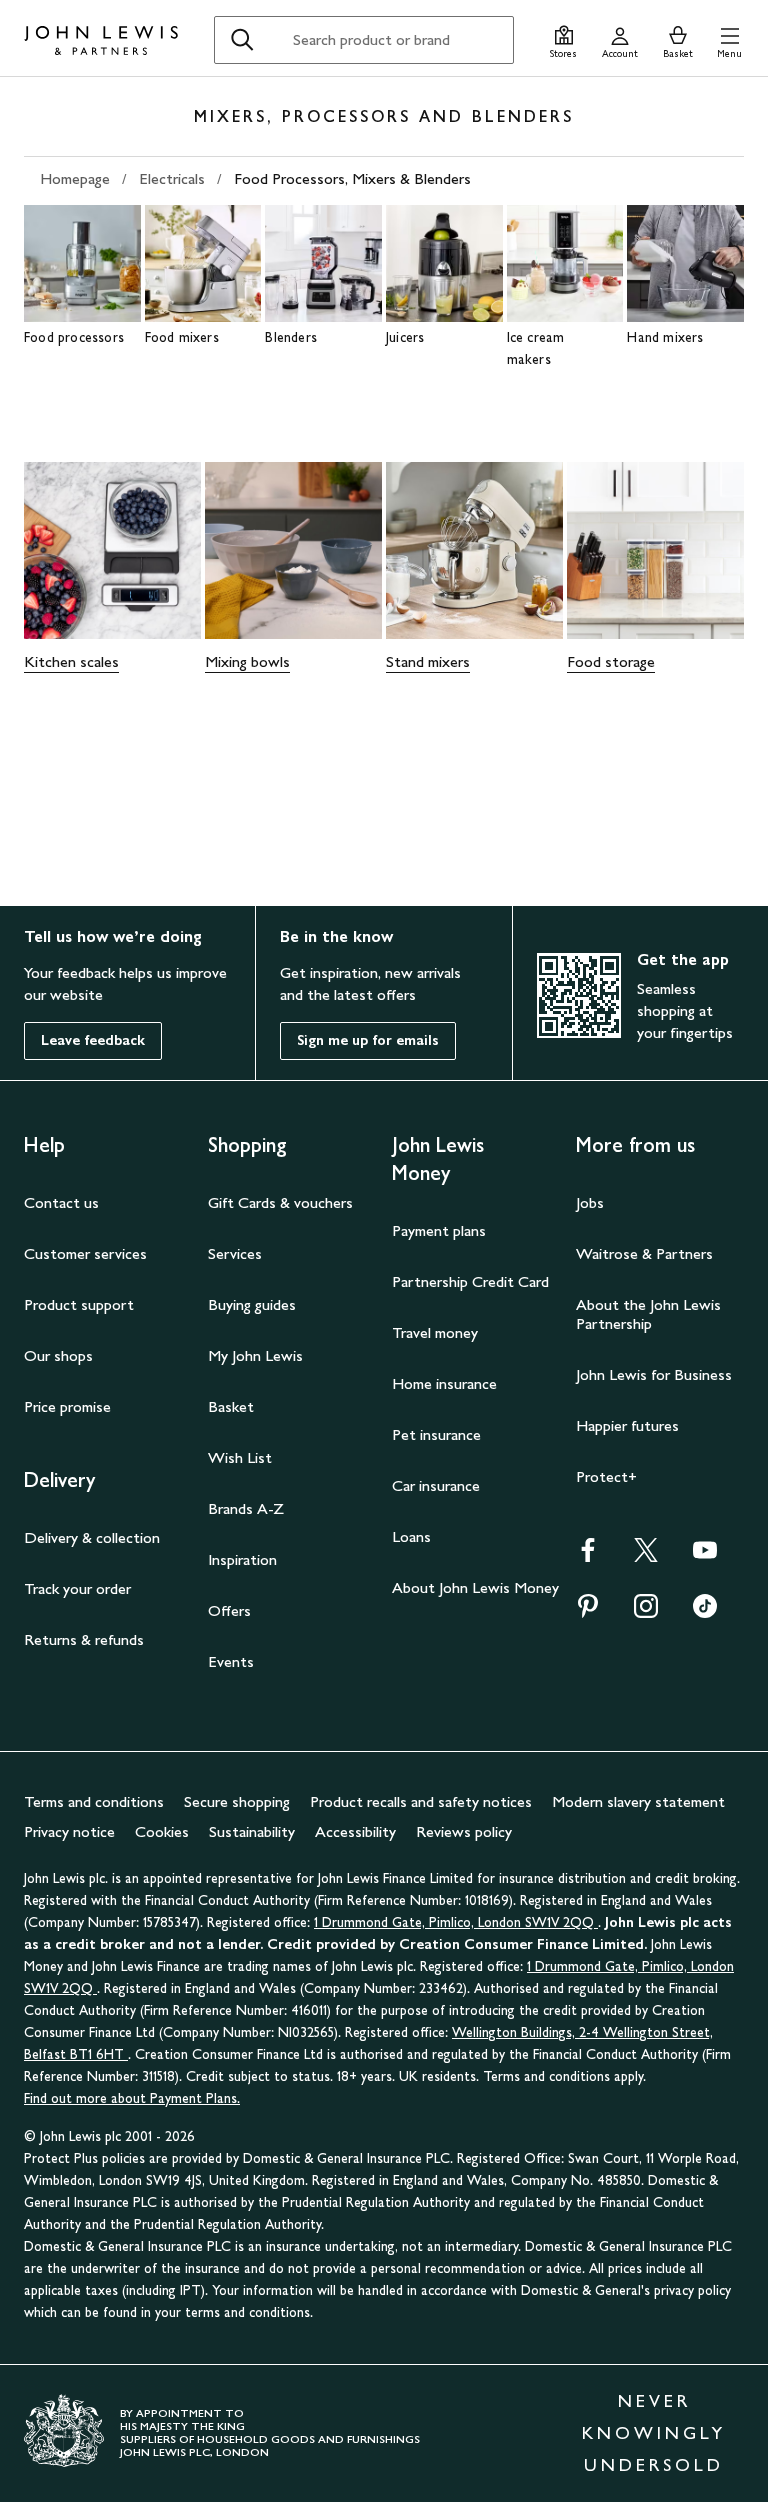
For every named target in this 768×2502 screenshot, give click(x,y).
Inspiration (242, 1559)
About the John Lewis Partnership (648, 1314)
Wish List (240, 1457)
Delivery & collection (92, 1537)
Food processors (74, 337)
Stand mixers (428, 661)
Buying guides (252, 1304)
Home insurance (444, 1383)
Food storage (611, 661)
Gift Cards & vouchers (280, 1202)
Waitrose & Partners (644, 1253)
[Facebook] (588, 1556)
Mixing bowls (247, 661)
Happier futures (627, 1425)
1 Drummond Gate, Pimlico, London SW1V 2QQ (456, 1922)
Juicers (405, 337)
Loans (411, 1536)
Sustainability (252, 1831)
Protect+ (606, 1476)
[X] (646, 1556)
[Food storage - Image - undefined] (655, 550)
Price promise (67, 1406)
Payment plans (439, 1230)
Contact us (61, 1202)
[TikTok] (705, 1612)
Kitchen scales (71, 661)
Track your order (77, 1588)
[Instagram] (646, 1612)
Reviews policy (464, 1831)
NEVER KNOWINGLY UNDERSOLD (654, 2433)
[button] (729, 39)
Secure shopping (237, 1801)
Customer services (85, 1253)
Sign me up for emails (368, 1040)
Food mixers (182, 337)
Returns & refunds (84, 1639)
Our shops (58, 1355)
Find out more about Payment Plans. (132, 2098)
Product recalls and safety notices (421, 1801)
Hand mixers (665, 337)
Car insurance (436, 1485)
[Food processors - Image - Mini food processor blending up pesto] (82, 263)
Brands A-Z (246, 1508)
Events (231, 1661)
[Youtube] (705, 1556)
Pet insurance (436, 1434)
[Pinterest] (588, 1612)
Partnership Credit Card (470, 1281)
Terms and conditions (94, 1801)
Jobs (590, 1202)
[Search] (242, 40)
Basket (231, 1406)
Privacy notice (69, 1831)
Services (235, 1253)
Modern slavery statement (638, 1801)
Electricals (172, 178)
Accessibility (355, 1831)
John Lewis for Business (654, 1374)
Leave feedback (93, 1040)
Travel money (435, 1332)
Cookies (162, 1831)
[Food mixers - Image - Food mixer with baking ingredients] (203, 263)
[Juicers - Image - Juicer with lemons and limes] (444, 263)
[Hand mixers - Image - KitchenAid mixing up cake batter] (685, 263)
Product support (79, 1304)
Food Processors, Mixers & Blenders (352, 178)
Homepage (75, 178)
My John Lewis (255, 1355)
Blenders (291, 337)
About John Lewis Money (475, 1587)
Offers (229, 1610)
